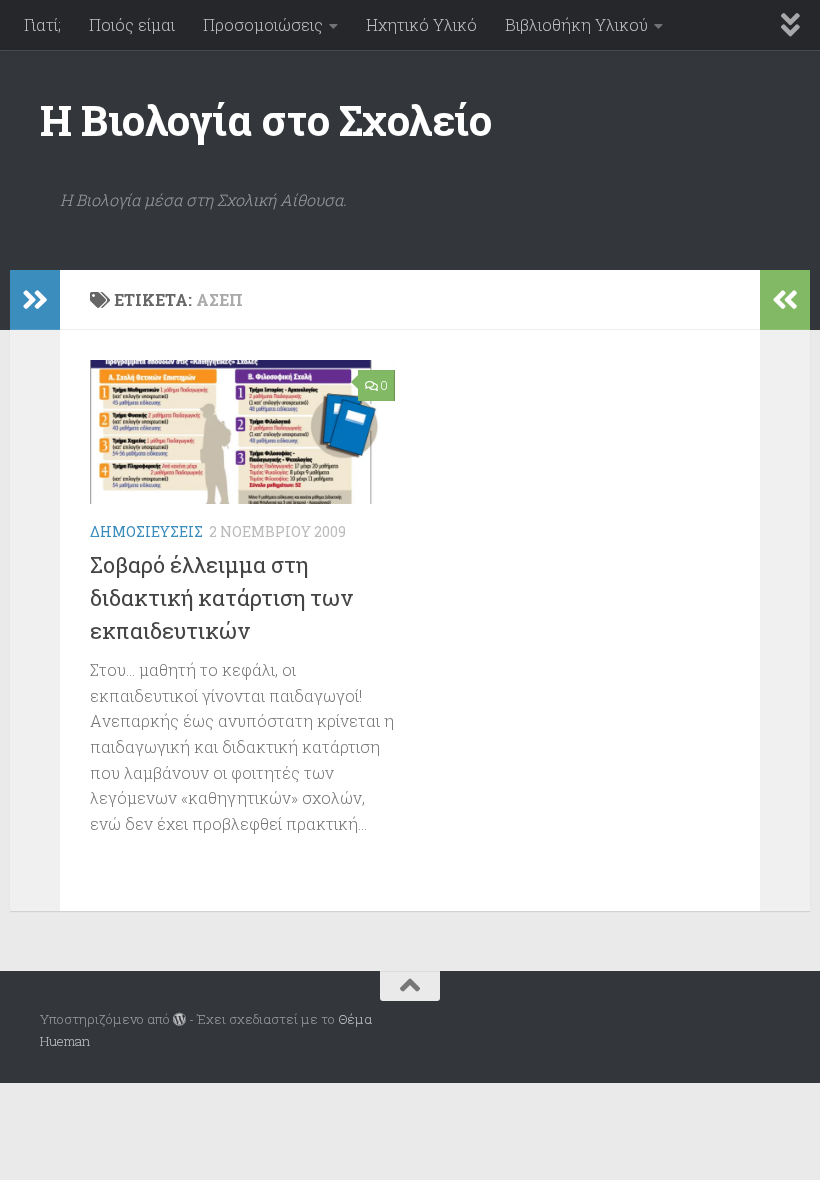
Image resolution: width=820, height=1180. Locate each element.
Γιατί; (42, 24)
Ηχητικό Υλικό (421, 24)
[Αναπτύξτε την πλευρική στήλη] (35, 300)
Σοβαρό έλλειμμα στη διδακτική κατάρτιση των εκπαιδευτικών (221, 597)
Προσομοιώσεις (263, 24)
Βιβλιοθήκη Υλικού (576, 24)
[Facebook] (766, 1020)
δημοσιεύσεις (146, 531)
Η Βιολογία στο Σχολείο (265, 119)
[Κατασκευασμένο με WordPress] (179, 1019)
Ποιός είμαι (132, 24)
